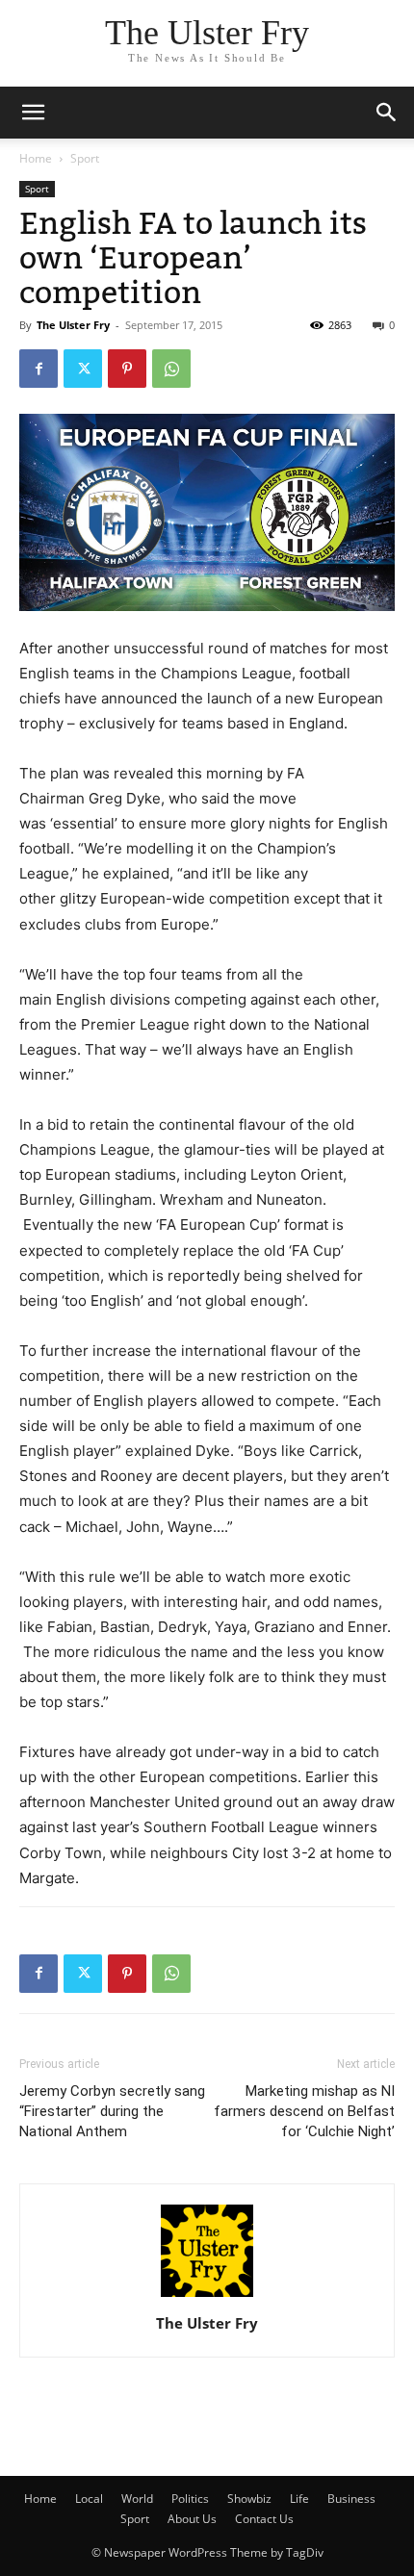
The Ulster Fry (73, 325)
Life (299, 2499)
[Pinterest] (127, 369)
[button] (387, 113)
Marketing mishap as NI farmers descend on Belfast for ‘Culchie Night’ (304, 2111)
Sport (85, 158)
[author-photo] (207, 2296)
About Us (192, 2519)
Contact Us (264, 2519)
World (137, 2499)
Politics (190, 2499)
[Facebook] (39, 369)
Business (351, 2499)
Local (89, 2499)
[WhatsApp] (171, 369)
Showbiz (249, 2499)
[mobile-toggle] (33, 113)
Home (36, 158)
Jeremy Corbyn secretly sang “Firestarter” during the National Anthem (112, 2111)
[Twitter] (83, 369)
